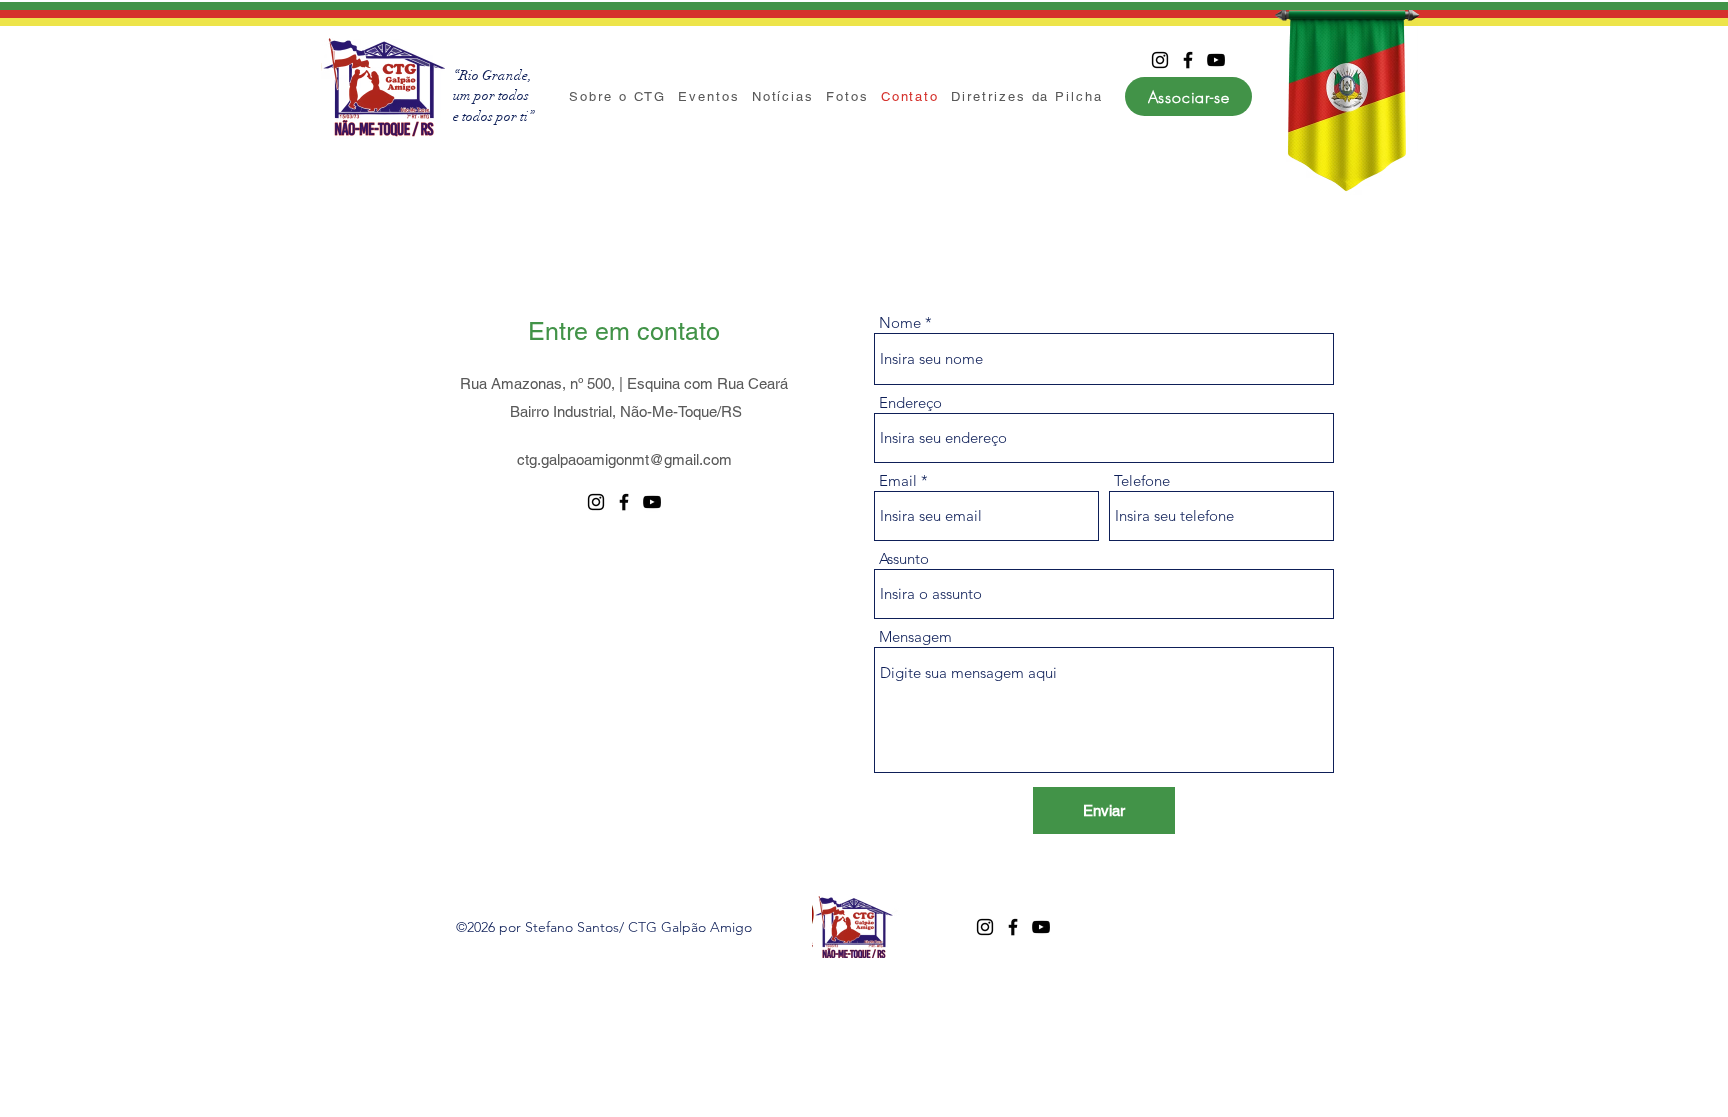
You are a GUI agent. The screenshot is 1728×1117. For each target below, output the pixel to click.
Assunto (904, 558)
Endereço (910, 402)
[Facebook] (1188, 60)
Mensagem (915, 636)
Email (898, 480)
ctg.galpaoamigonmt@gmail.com (624, 459)
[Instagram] (1160, 60)
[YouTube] (1216, 60)
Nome (900, 322)
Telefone (1142, 480)
